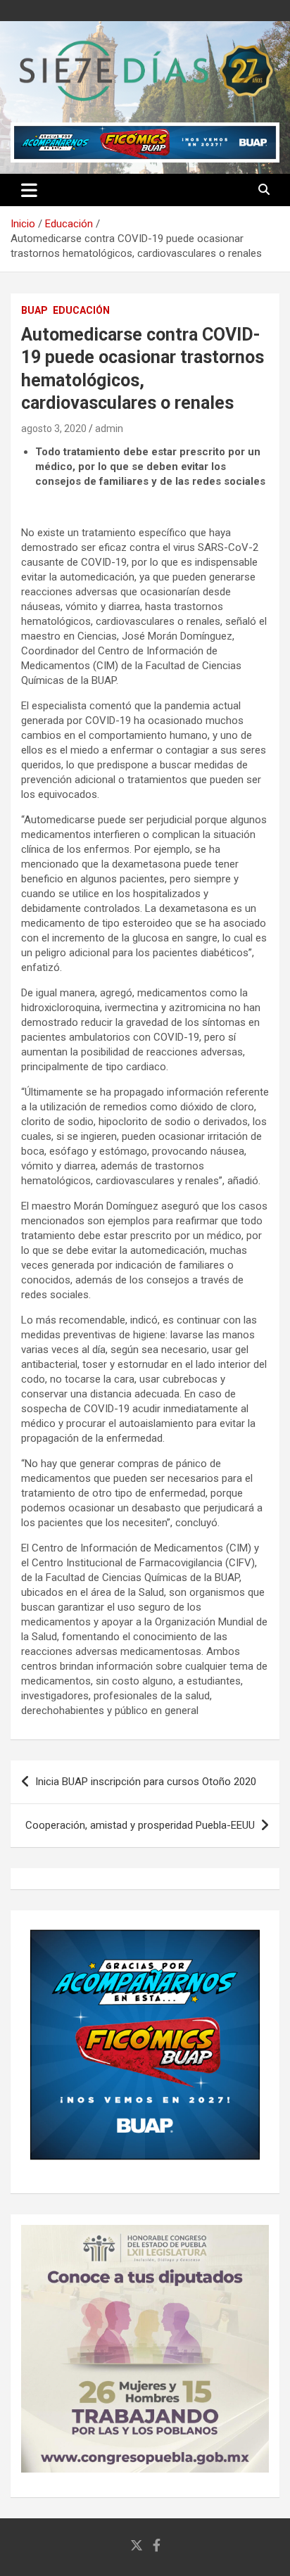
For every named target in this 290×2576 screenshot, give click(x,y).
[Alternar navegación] (29, 190)
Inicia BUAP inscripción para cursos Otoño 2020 (146, 1782)
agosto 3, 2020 (54, 429)
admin (109, 429)
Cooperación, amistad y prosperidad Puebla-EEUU (140, 1825)
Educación (81, 310)
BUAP (34, 310)
